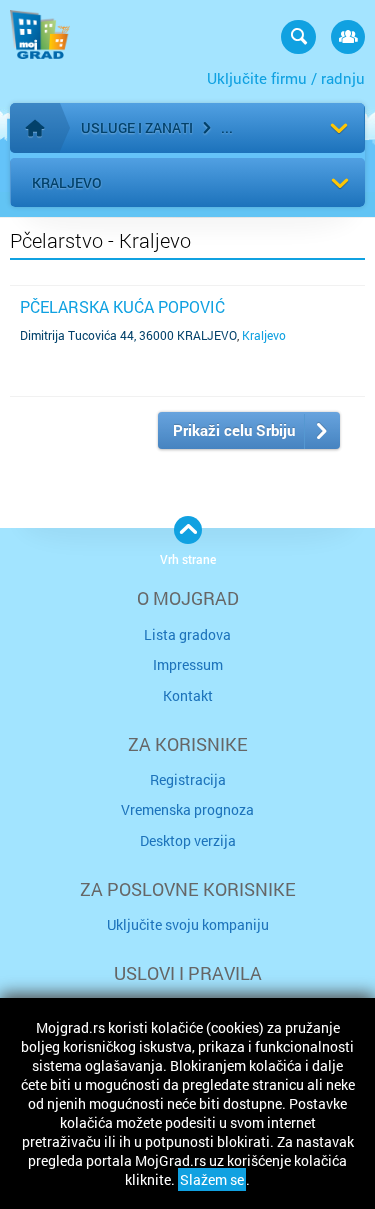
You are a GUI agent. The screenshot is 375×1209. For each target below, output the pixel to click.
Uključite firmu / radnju (286, 78)
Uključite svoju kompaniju (188, 924)
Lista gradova (187, 634)
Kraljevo (67, 182)
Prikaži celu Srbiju (234, 430)
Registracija (188, 779)
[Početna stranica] (35, 128)
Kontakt (188, 695)
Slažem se (212, 1179)
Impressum (188, 664)
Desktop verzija (188, 840)
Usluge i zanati (137, 127)
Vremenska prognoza (187, 809)
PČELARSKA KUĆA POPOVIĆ (122, 306)
